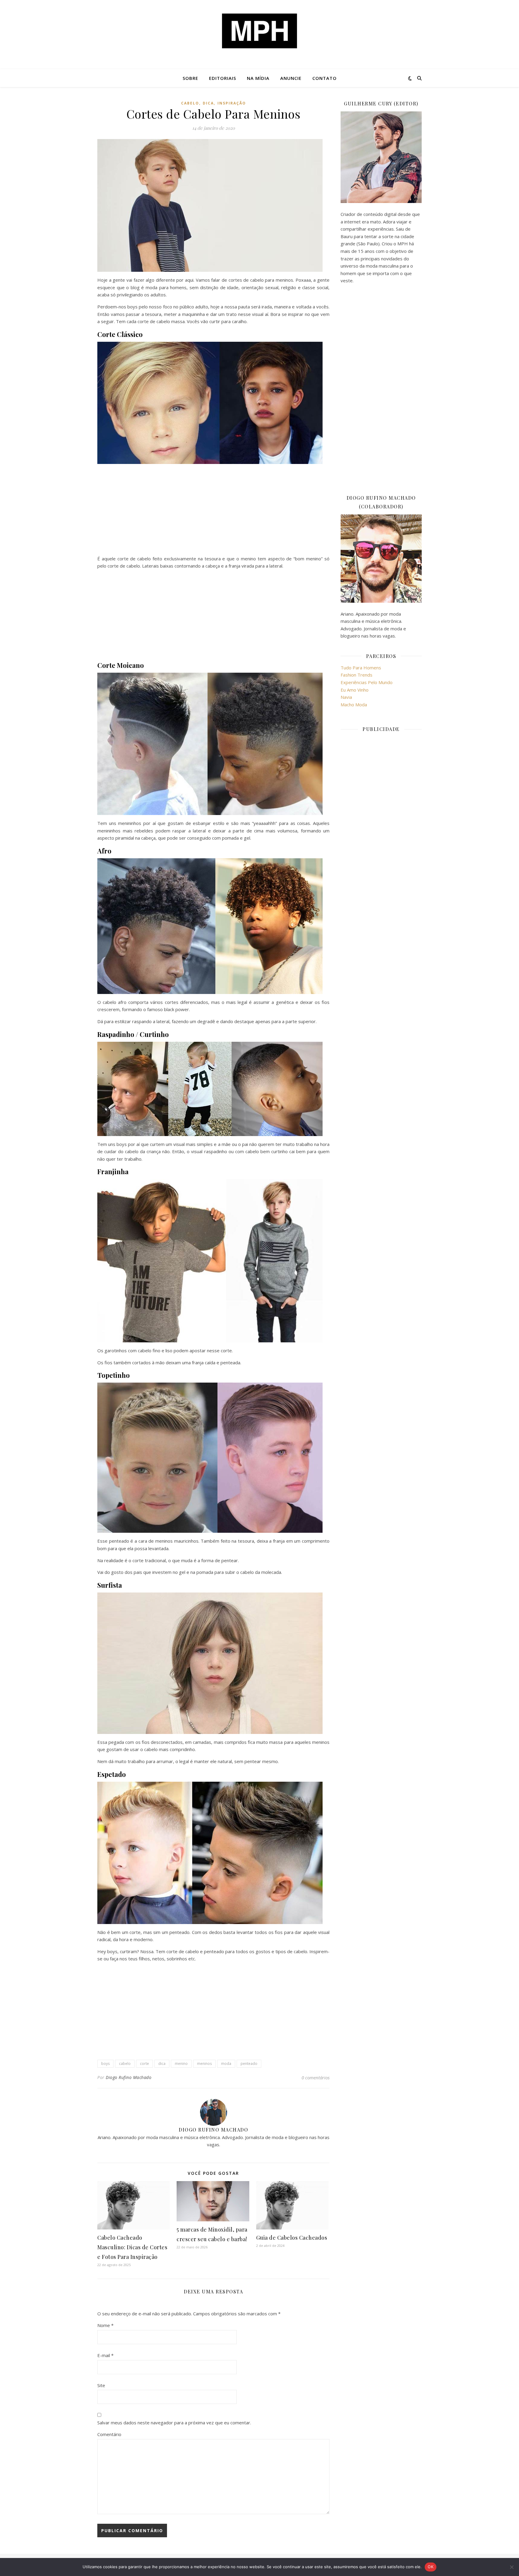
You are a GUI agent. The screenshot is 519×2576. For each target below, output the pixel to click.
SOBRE (190, 78)
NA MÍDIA (258, 78)
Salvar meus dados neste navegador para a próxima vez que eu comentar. (174, 2423)
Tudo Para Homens (361, 668)
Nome (105, 2325)
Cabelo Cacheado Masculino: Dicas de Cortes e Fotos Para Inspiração (132, 2247)
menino (181, 2064)
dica (208, 103)
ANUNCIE (291, 78)
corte (144, 2064)
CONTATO (325, 78)
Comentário (109, 2434)
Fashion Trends (357, 675)
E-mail (105, 2355)
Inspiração (232, 103)
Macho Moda (354, 705)
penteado (249, 2064)
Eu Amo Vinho (355, 690)
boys (105, 2064)
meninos (204, 2064)
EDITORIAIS (223, 78)
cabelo (190, 103)
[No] (511, 2567)
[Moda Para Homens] (259, 31)
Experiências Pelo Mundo (367, 682)
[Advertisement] (213, 511)
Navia (346, 697)
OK (431, 2567)
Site (101, 2385)
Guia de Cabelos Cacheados (292, 2238)
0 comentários (316, 2077)
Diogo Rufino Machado (129, 2077)
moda (226, 2064)
